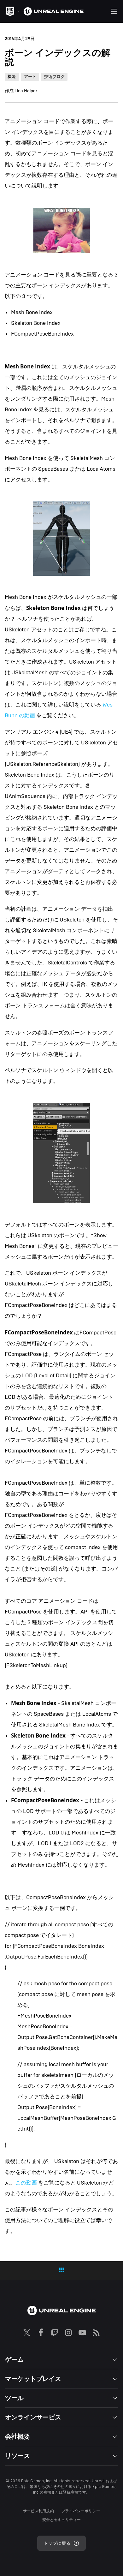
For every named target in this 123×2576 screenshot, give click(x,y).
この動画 (26, 2183)
